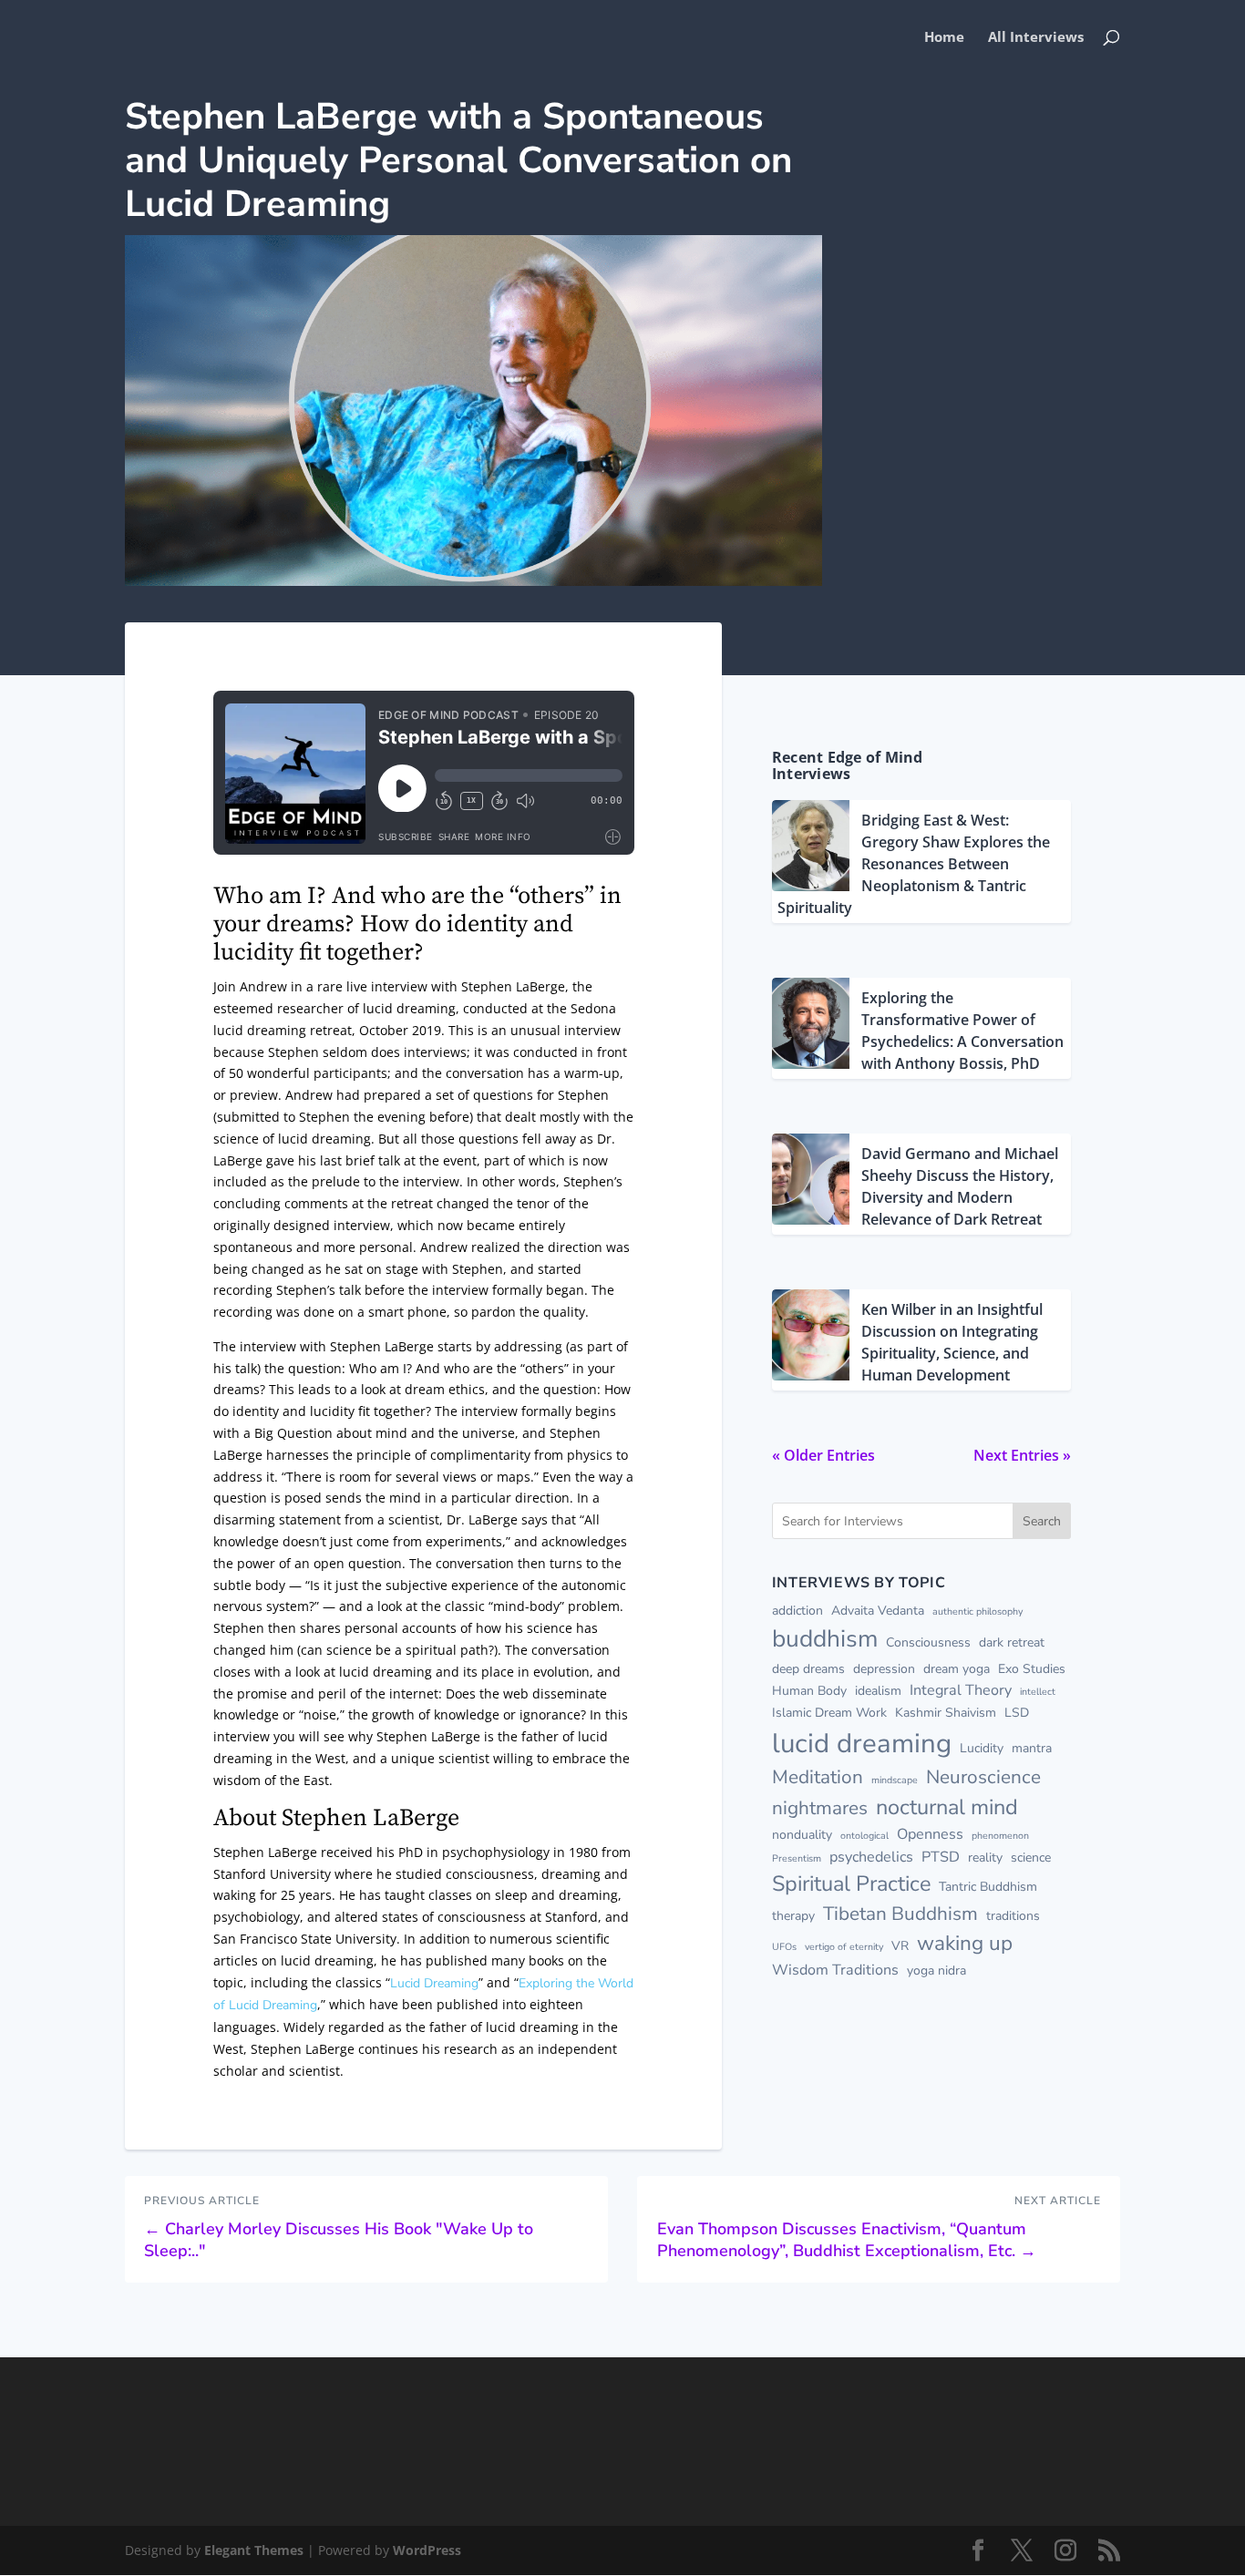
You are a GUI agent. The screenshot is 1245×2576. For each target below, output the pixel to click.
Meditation (818, 1777)
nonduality (802, 1835)
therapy (793, 1916)
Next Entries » (1022, 1455)
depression (884, 1669)
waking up (965, 1943)
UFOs (784, 1947)
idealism (878, 1691)
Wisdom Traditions (835, 1970)
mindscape (895, 1780)
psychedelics (871, 1857)
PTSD (941, 1857)
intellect (1038, 1692)
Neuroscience (983, 1777)
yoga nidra (936, 1970)
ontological (864, 1836)
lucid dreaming (862, 1743)
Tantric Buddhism (988, 1887)
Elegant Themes (254, 2550)
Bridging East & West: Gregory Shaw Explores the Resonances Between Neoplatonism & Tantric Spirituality (914, 864)
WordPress (427, 2550)
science (1031, 1858)
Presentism (797, 1858)
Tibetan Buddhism (900, 1914)
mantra (1032, 1748)
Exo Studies (1032, 1669)
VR (900, 1946)
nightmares (820, 1808)
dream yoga (957, 1669)
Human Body (809, 1691)
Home (944, 38)
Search (1042, 1521)
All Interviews (1036, 38)
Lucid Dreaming (434, 1983)
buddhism (825, 1638)
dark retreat (1012, 1642)
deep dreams (808, 1669)
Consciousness (928, 1642)
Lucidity (982, 1748)
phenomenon (1000, 1836)
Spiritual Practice (851, 1883)
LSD (1017, 1713)
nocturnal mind (947, 1807)
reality (985, 1858)
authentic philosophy (977, 1611)
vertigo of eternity (844, 1947)
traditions (1013, 1916)
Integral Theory (961, 1690)
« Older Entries (823, 1455)
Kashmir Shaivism (946, 1713)
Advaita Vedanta (878, 1611)
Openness (930, 1834)
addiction (797, 1611)
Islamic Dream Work (829, 1713)
